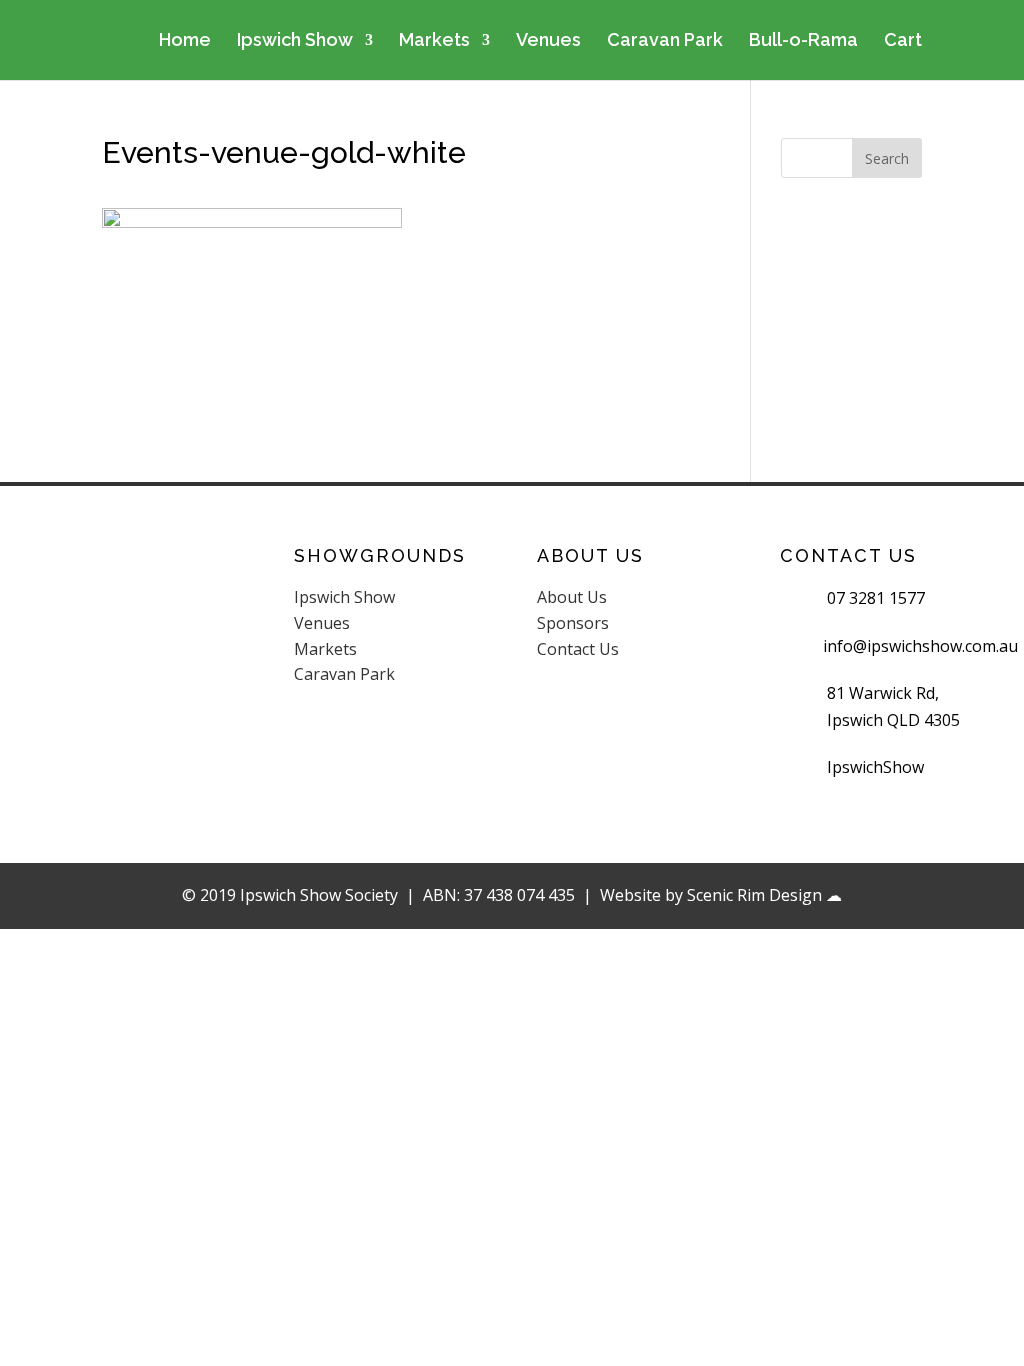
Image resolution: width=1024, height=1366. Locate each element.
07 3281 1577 (876, 598)
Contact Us (578, 649)
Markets (434, 41)
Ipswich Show (295, 41)
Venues (548, 41)
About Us (572, 597)
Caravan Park (665, 41)
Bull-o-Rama (803, 41)
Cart (903, 41)
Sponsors (573, 623)
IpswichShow (875, 767)
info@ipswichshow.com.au (920, 646)
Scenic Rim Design (754, 895)
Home (185, 41)
